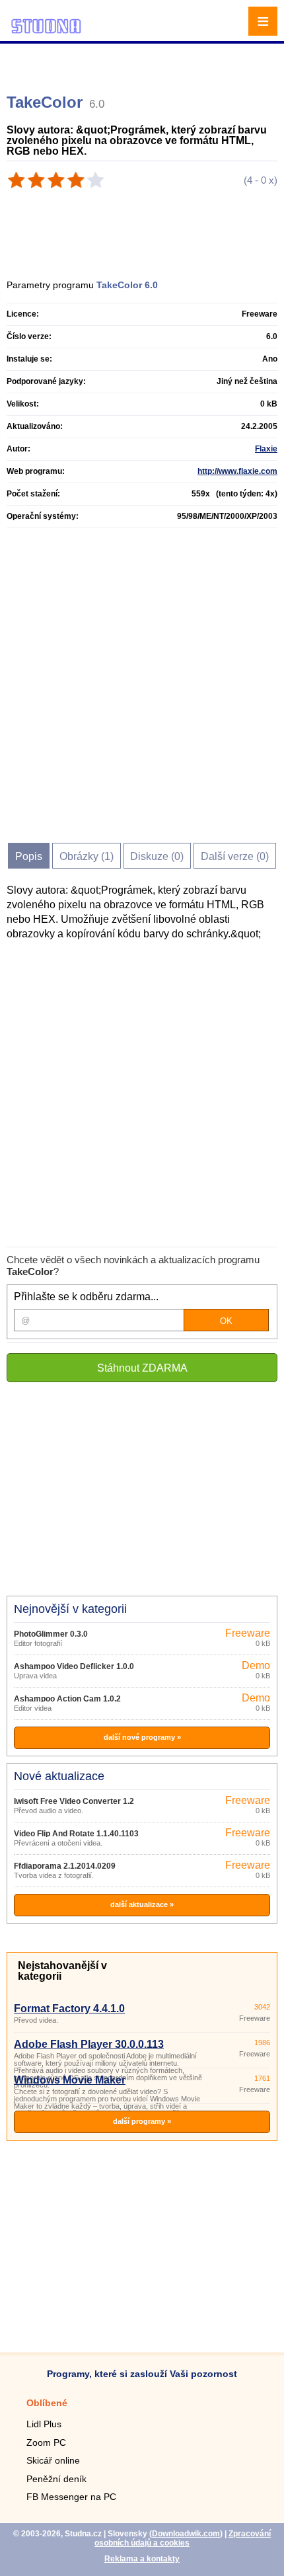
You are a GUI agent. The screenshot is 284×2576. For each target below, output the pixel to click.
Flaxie (266, 449)
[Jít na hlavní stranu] (46, 31)
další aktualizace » (142, 1904)
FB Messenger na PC (71, 2497)
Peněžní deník (56, 2479)
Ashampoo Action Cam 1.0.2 (67, 1699)
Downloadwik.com (186, 2534)
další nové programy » (142, 1737)
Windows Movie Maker (70, 2080)
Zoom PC (46, 2442)
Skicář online (53, 2460)
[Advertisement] (144, 63)
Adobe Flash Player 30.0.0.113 (89, 2044)
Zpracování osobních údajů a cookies (183, 2538)
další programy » (142, 2121)
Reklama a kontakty (142, 2559)
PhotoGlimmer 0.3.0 (51, 1634)
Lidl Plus (44, 2424)
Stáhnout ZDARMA (142, 1368)
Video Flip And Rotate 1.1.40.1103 (76, 1834)
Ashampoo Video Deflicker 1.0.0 (74, 1666)
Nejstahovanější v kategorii (62, 1971)
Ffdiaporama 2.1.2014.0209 (65, 1866)
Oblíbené (47, 2403)
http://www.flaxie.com (237, 471)
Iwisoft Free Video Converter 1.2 (74, 1801)
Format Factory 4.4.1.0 (69, 2009)
